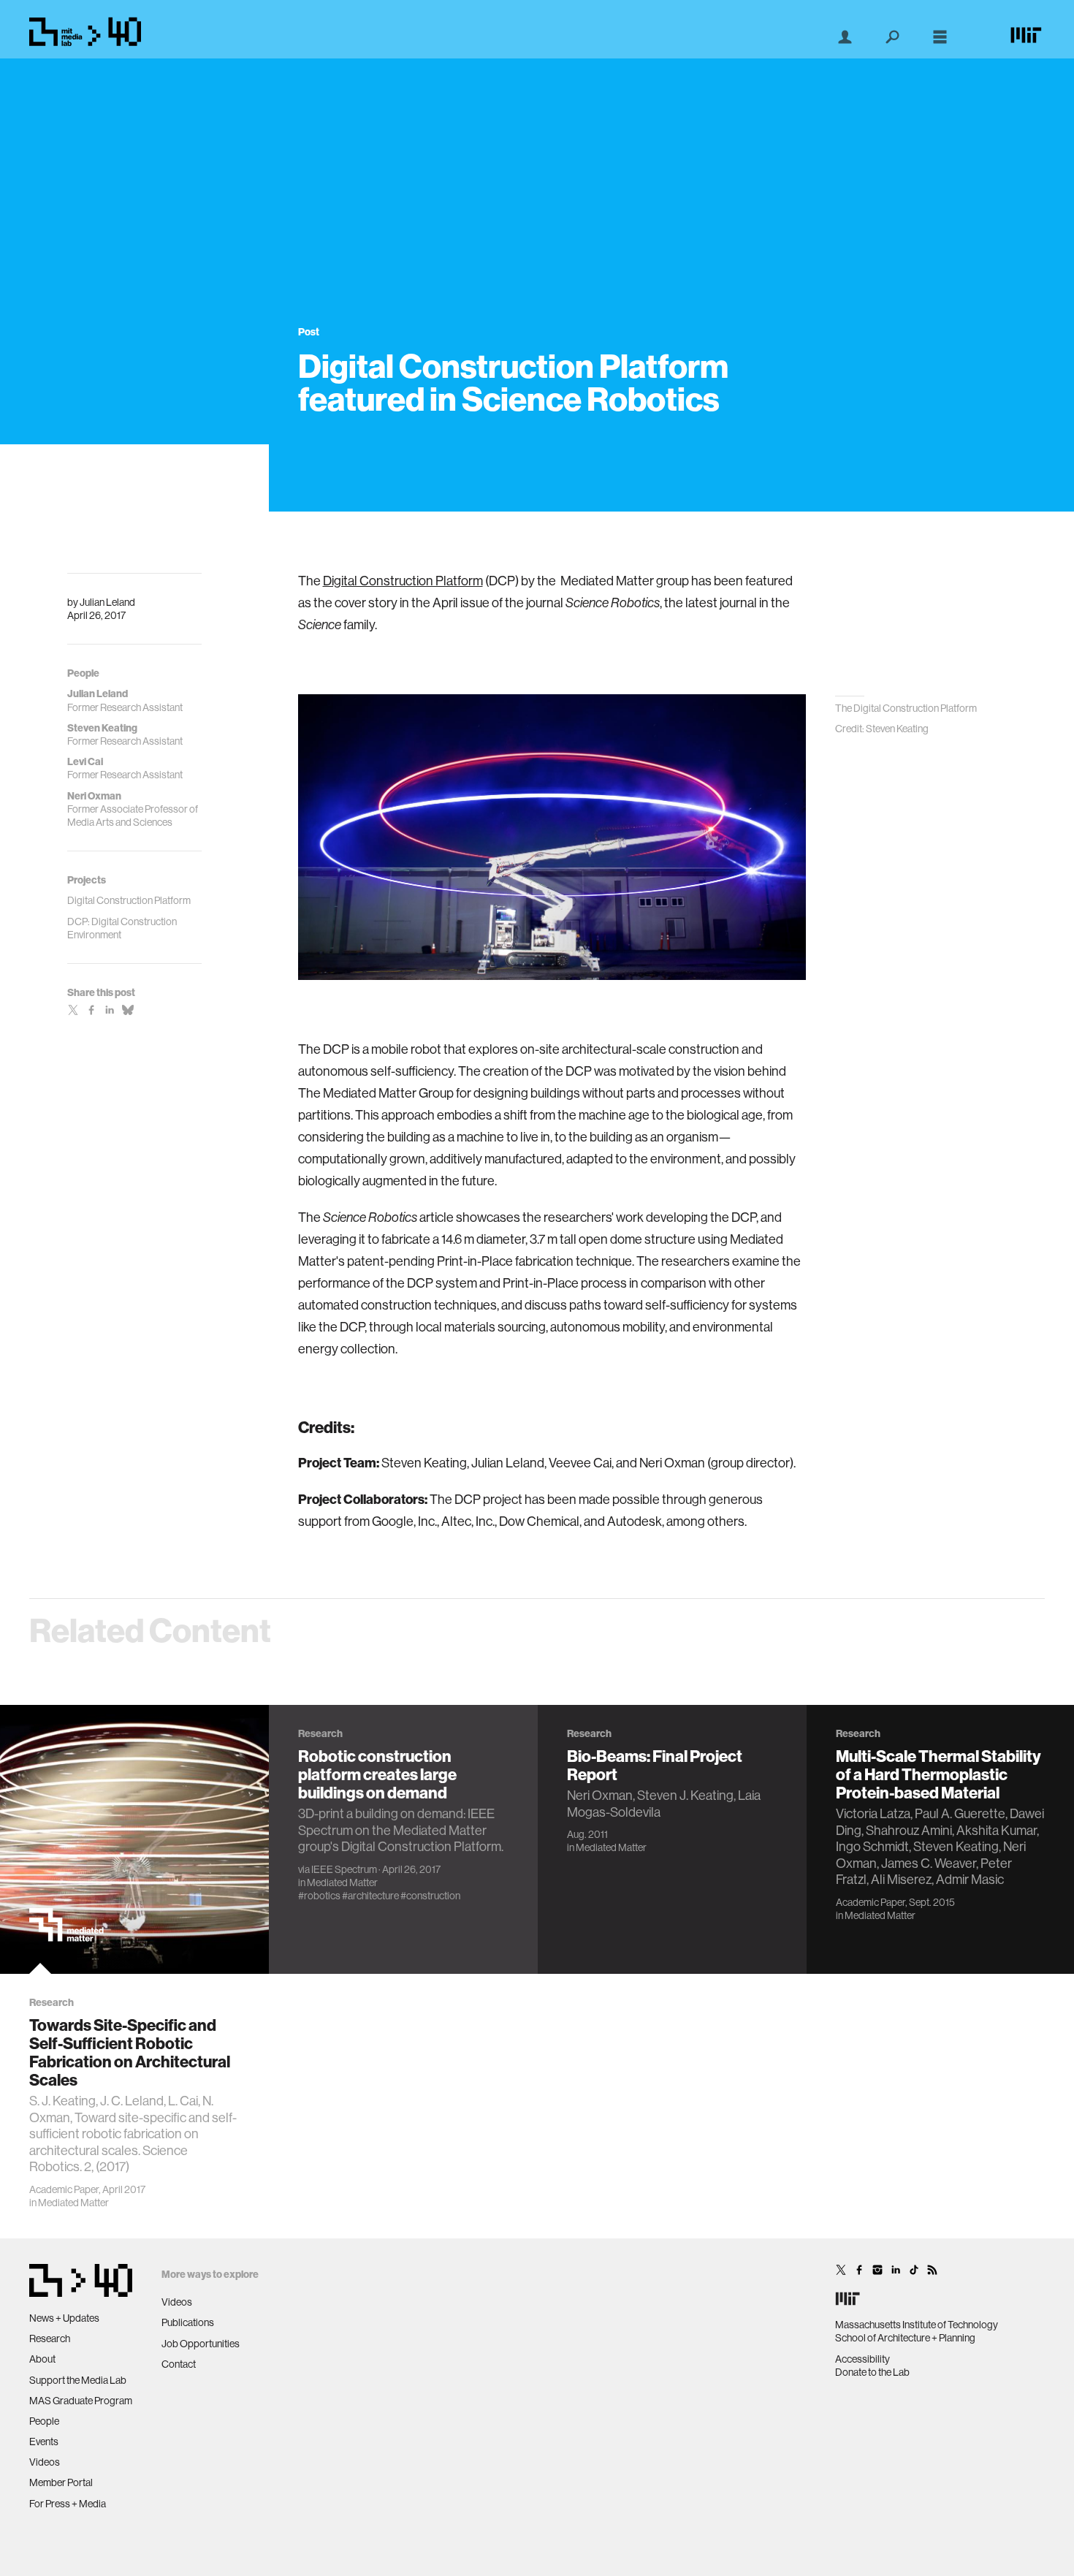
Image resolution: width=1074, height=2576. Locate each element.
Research (50, 2338)
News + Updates (64, 2318)
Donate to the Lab (872, 2372)
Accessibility (862, 2359)
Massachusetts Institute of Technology (917, 2325)
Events (44, 2442)
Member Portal (61, 2482)
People (44, 2421)
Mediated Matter (73, 2203)
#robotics (319, 1896)
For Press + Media (68, 2504)
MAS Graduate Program (81, 2401)
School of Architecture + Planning (905, 2338)
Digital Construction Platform (403, 581)
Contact (179, 2364)
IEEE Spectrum (344, 1869)
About (42, 2359)
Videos (45, 2462)
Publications (188, 2322)
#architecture (370, 1896)
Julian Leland (107, 602)
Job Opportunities (201, 2344)
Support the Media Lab (78, 2380)
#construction (430, 1896)
